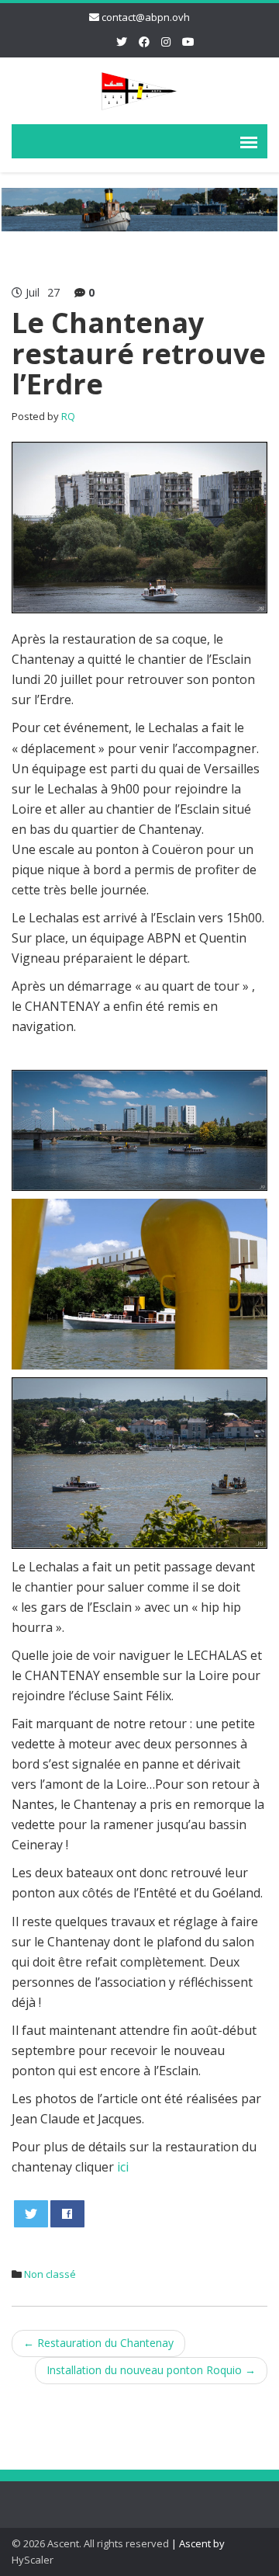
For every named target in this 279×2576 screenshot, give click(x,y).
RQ (68, 416)
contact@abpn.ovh (146, 17)
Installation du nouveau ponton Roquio (151, 2370)
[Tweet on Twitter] (31, 2214)
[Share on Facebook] (68, 2214)
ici (123, 2167)
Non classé (50, 2274)
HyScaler (33, 2560)
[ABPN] (139, 88)
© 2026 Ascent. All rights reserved (90, 2543)
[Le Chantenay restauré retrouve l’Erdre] (139, 526)
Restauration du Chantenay (98, 2343)
